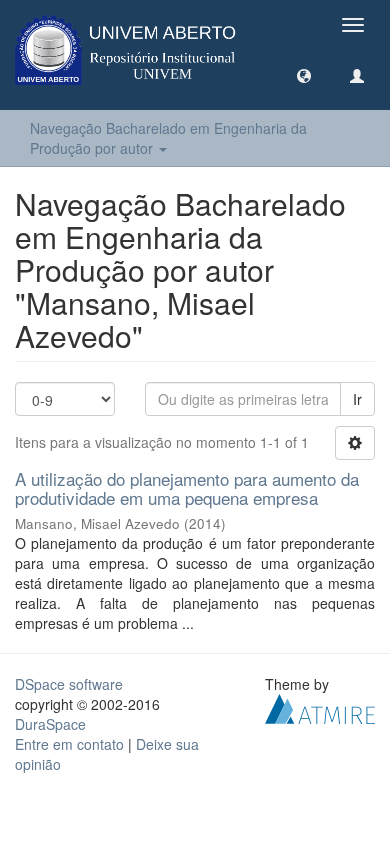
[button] (304, 75)
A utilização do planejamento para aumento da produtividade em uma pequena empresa (187, 488)
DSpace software (69, 684)
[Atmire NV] (320, 707)
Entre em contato (69, 744)
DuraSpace (50, 724)
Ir (357, 399)
